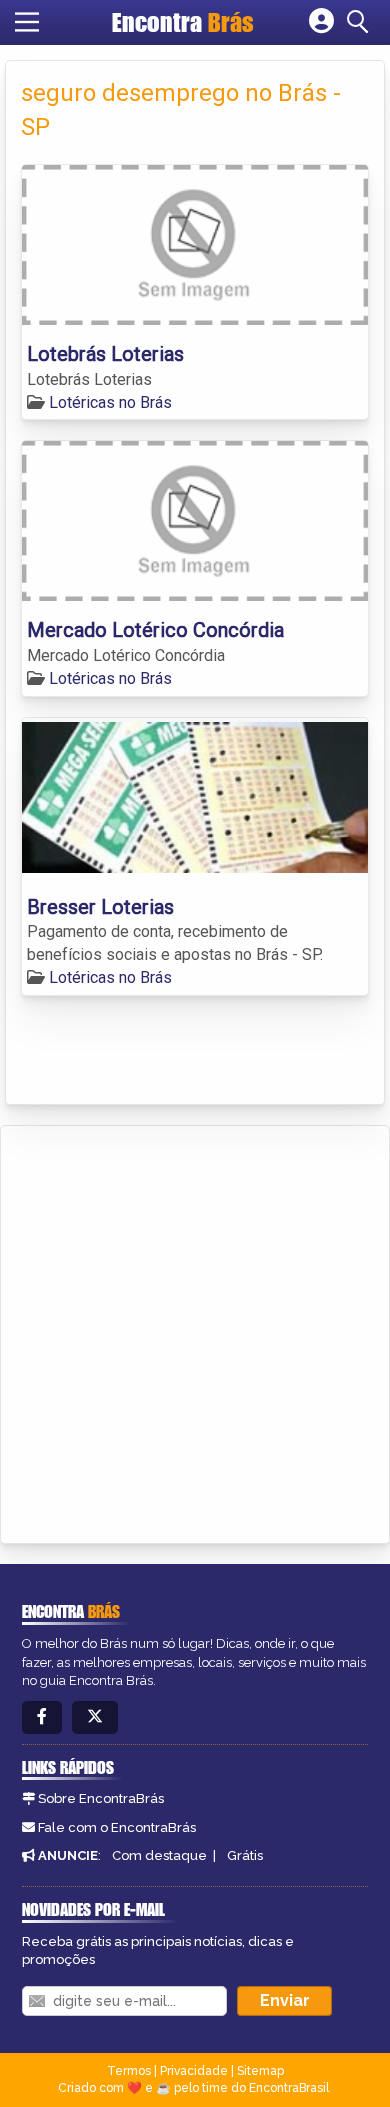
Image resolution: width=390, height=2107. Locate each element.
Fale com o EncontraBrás (117, 1827)
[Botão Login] (321, 22)
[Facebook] (42, 1717)
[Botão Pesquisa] (361, 22)
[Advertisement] (195, 1331)
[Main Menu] (27, 22)
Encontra (183, 22)
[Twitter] (95, 1717)
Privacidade (194, 2071)
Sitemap (260, 2071)
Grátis (245, 1855)
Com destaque (159, 1855)
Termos (129, 2071)
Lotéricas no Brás (110, 402)
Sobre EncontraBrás (101, 1798)
